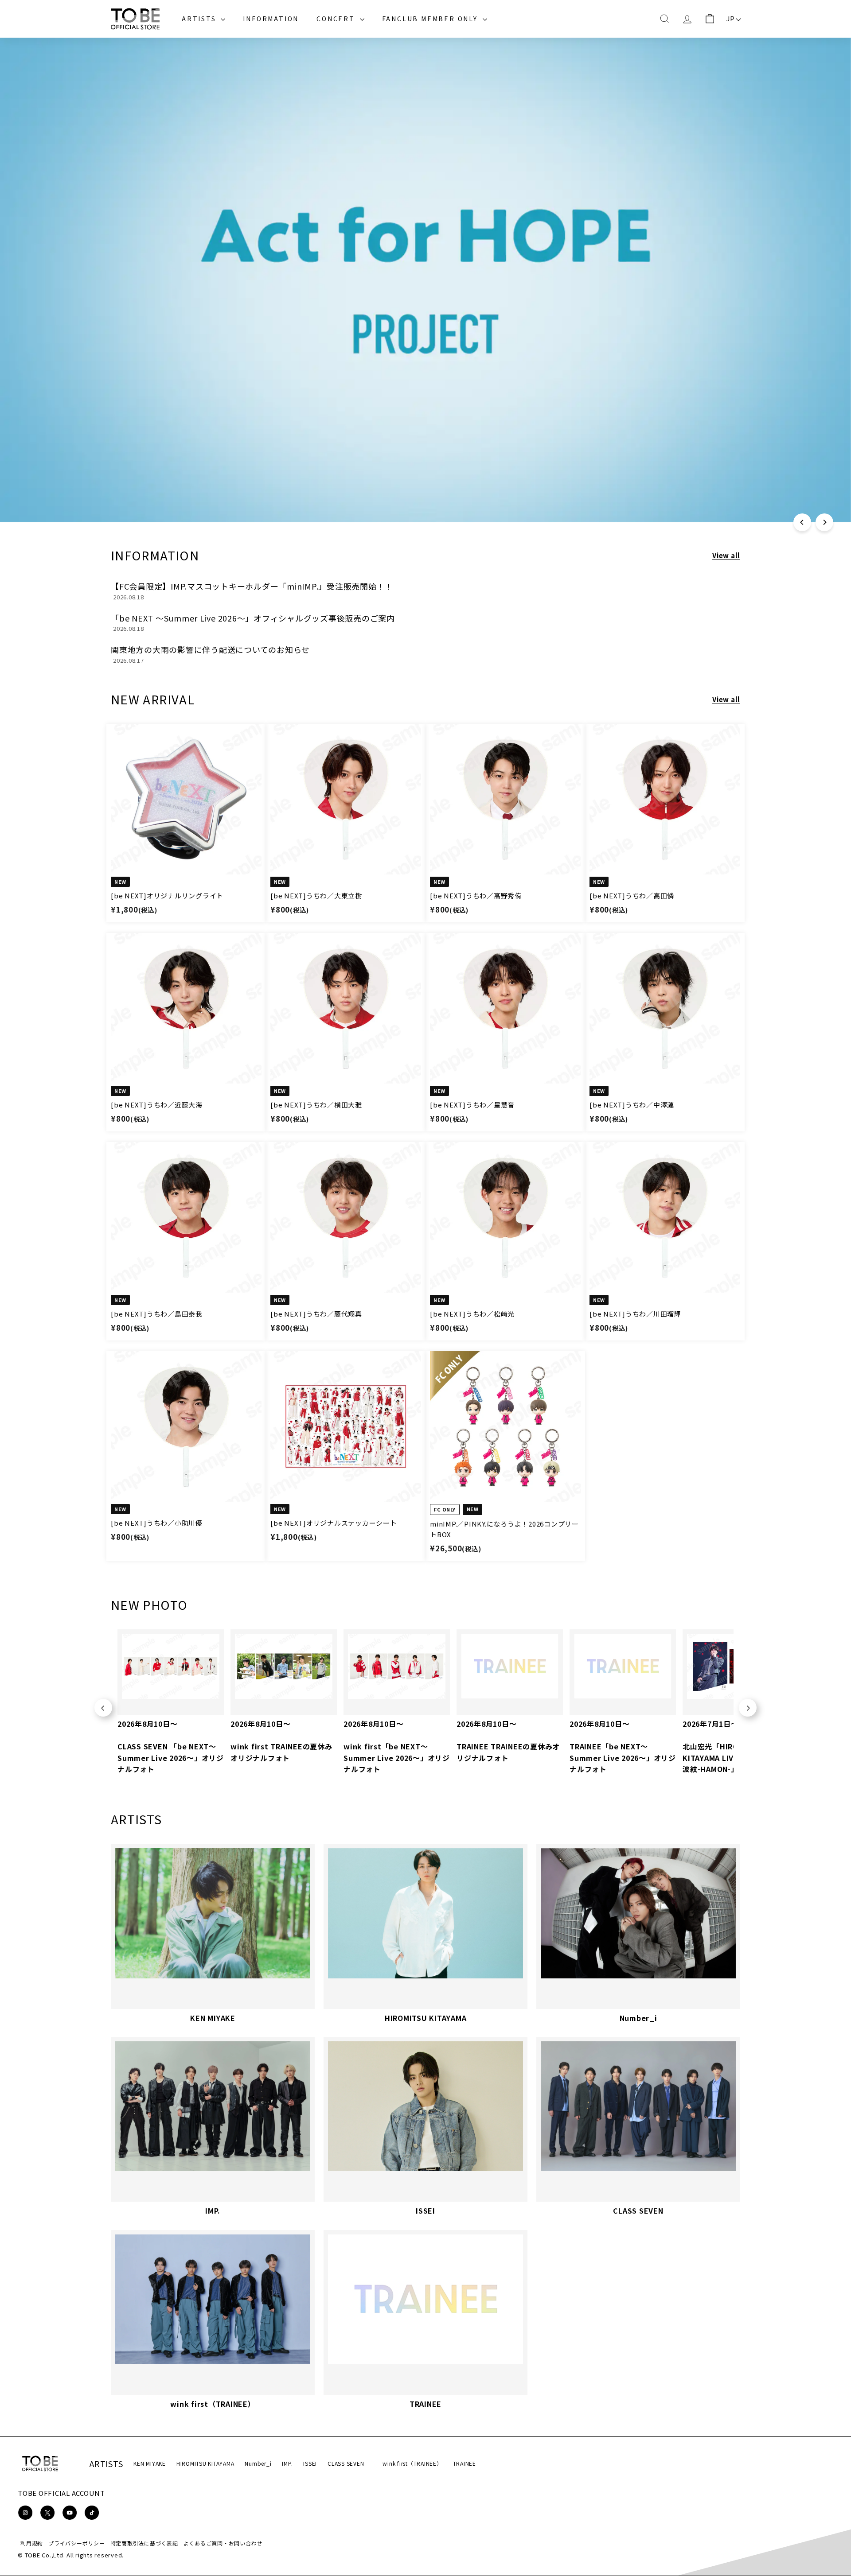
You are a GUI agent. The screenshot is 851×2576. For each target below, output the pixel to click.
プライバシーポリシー (77, 2543)
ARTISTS (200, 19)
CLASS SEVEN (346, 2463)
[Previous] (802, 522)
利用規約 (32, 2543)
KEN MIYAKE (150, 2463)
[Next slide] (748, 1708)
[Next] (824, 522)
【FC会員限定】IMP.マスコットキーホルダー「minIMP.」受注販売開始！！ (252, 586)
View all (726, 555)
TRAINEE (465, 2463)
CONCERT (337, 19)
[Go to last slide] (103, 1708)
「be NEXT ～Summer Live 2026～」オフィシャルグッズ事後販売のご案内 (253, 618)
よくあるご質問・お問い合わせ (223, 2543)
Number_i (258, 2463)
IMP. (287, 2463)
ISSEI (310, 2463)
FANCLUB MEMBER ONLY (431, 19)
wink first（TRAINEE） (412, 2463)
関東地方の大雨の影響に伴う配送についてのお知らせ (210, 649)
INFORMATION (271, 19)
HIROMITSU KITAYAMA (205, 2463)
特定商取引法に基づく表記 (144, 2543)
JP (731, 18)
